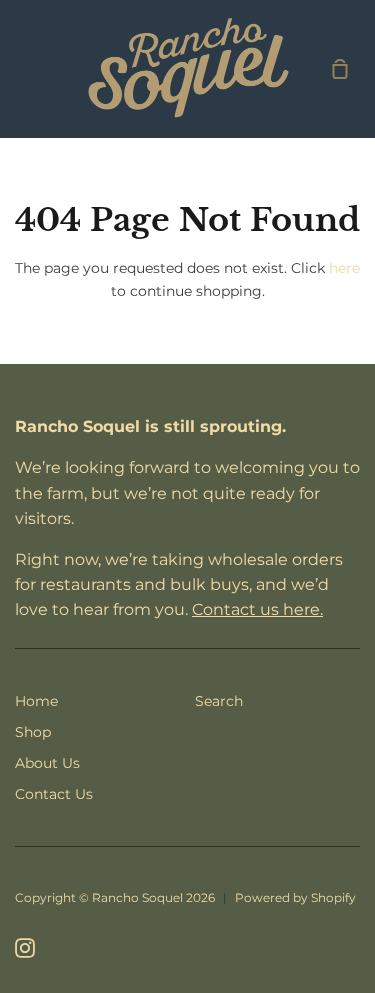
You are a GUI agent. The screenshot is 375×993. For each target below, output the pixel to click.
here (344, 268)
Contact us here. (257, 609)
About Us (47, 763)
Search (219, 701)
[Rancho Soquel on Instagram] (25, 948)
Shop (33, 732)
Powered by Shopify (295, 897)
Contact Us (54, 794)
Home (36, 701)
